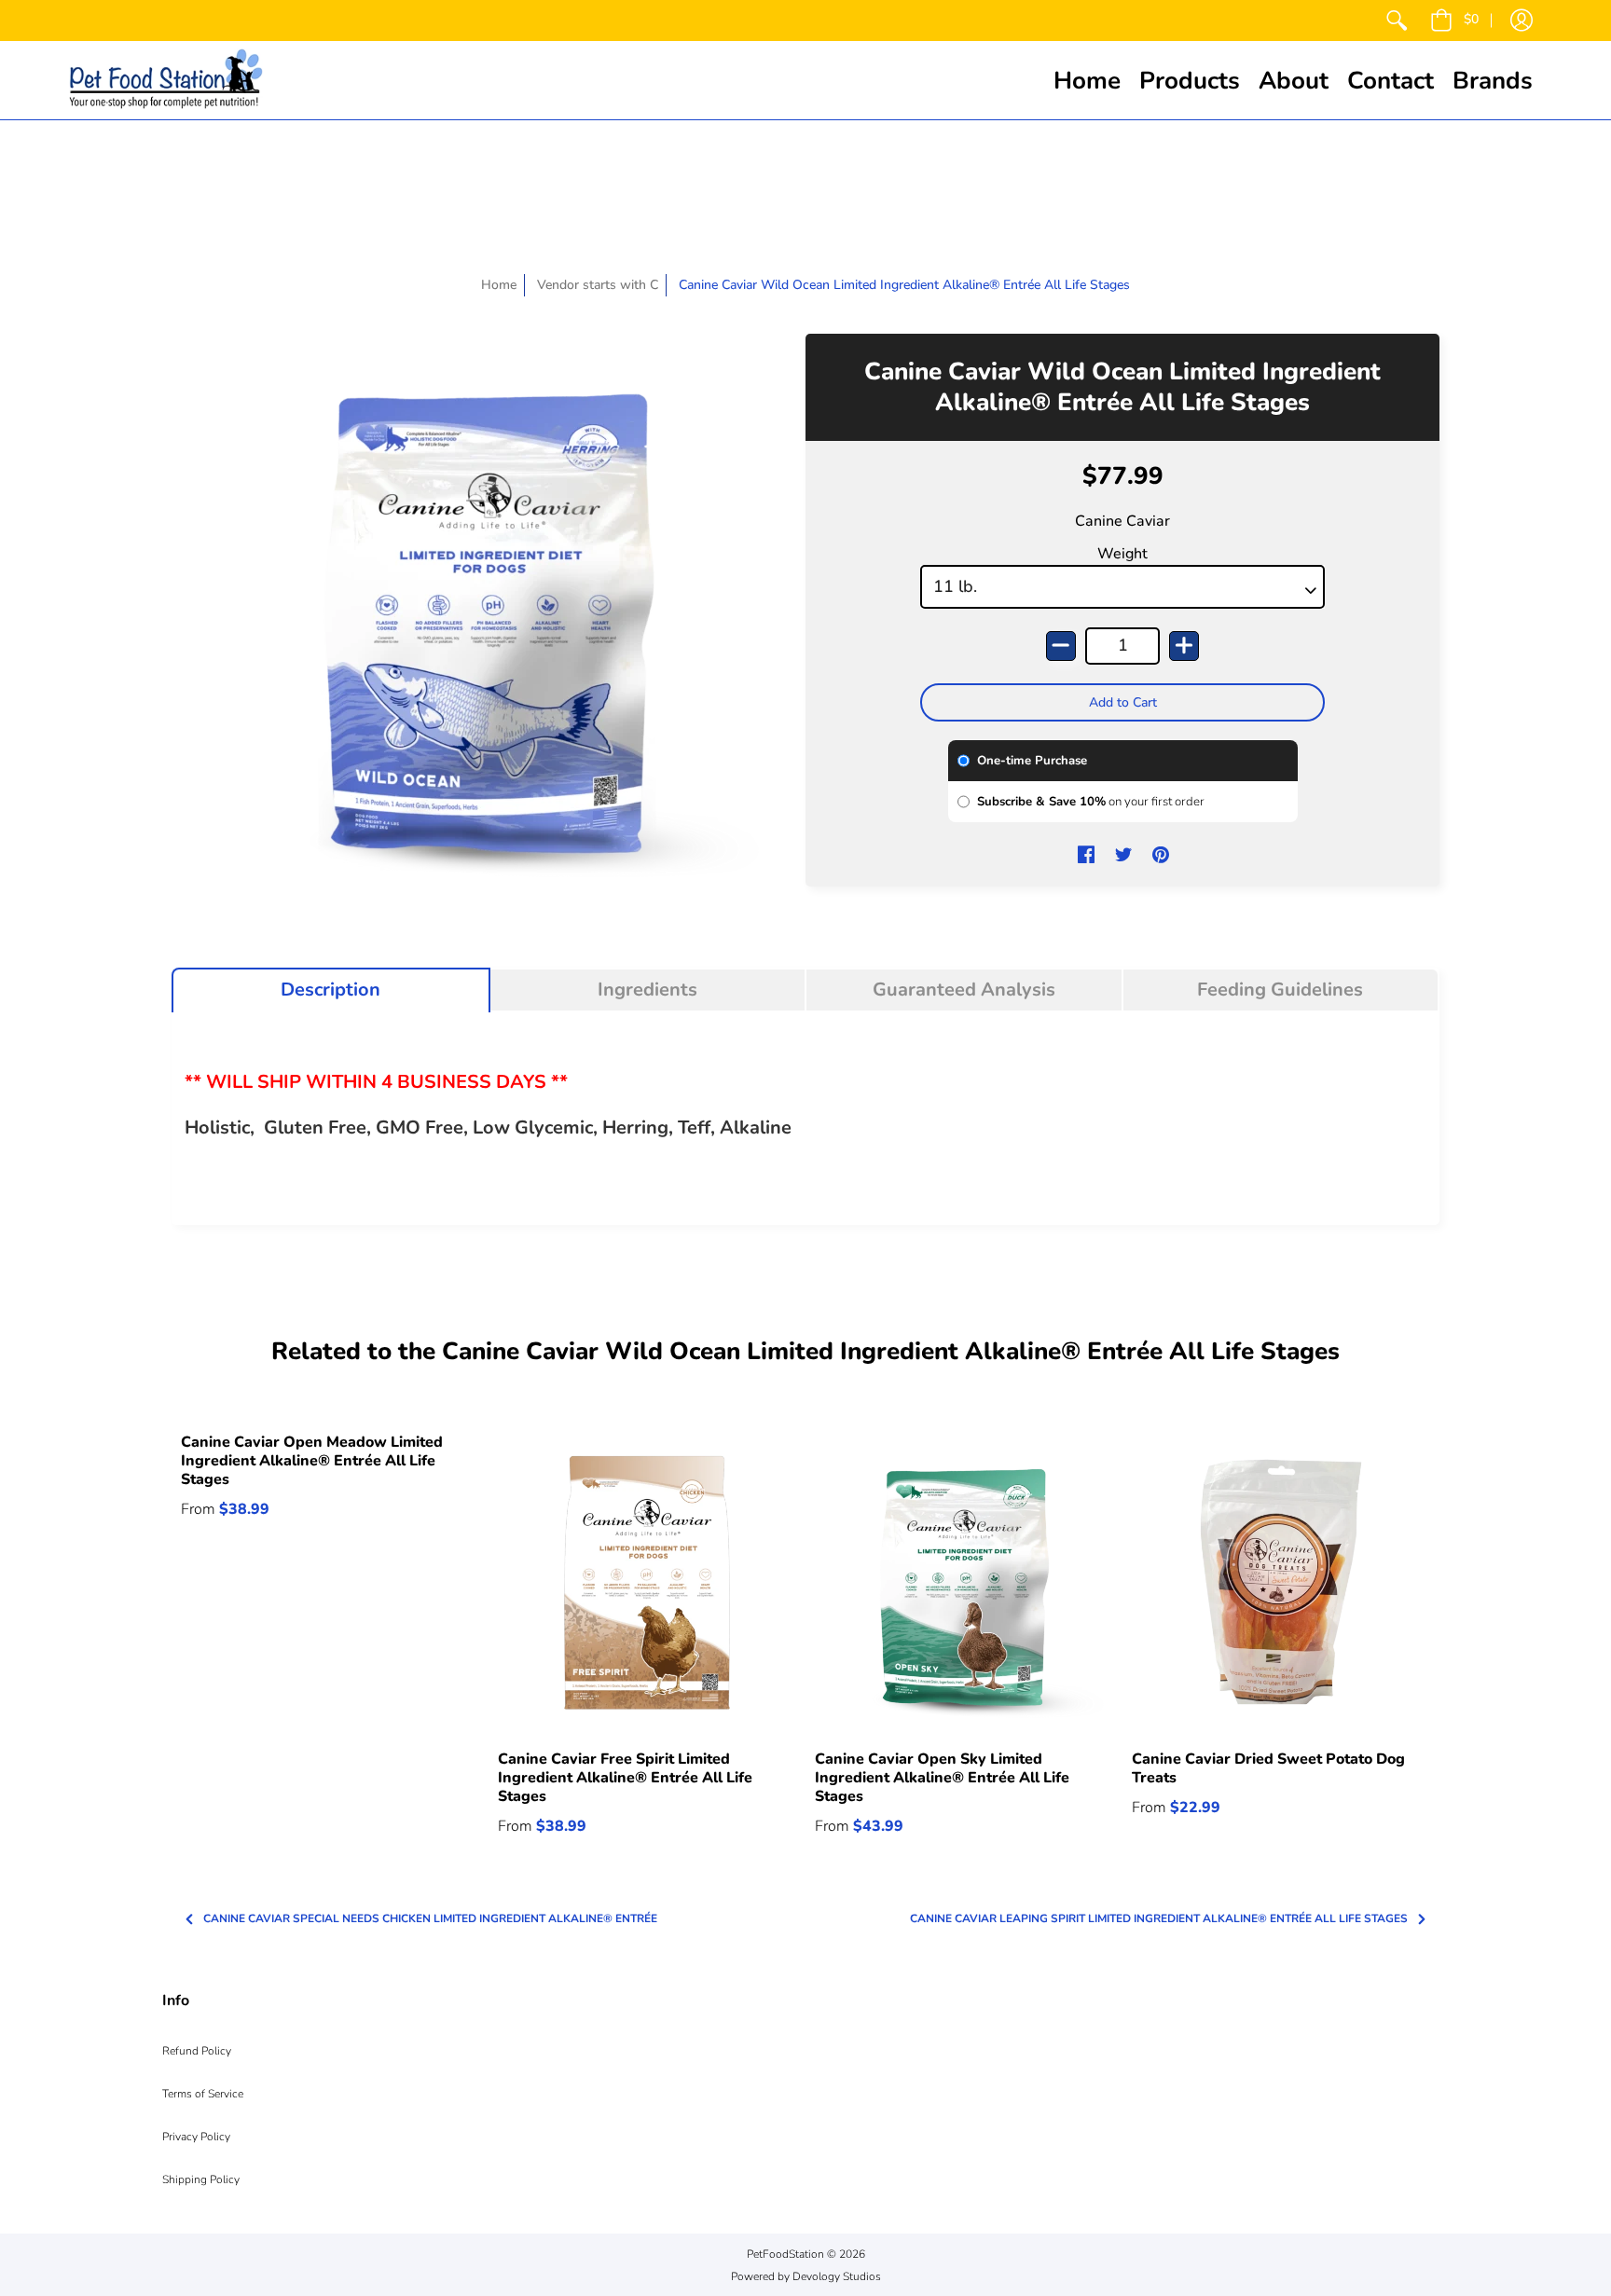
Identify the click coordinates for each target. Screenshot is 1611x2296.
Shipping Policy (201, 2179)
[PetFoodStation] (166, 80)
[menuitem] (1397, 21)
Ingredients (647, 990)
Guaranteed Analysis (964, 990)
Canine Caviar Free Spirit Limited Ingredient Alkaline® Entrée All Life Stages (625, 1778)
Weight (1122, 554)
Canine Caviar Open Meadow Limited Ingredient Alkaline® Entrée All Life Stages (312, 1461)
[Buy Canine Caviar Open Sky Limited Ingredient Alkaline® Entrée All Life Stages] (964, 1582)
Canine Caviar (1122, 521)
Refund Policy (197, 2051)
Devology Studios (837, 2276)
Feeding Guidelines (1280, 990)
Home (499, 285)
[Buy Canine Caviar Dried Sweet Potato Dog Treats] (1281, 1582)
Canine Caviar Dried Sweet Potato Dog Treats (1268, 1768)
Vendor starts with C (598, 285)
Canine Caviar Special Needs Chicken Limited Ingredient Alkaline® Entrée (430, 1919)
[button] (1454, 21)
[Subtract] (1061, 646)
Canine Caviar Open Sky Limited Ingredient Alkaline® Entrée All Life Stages (942, 1778)
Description (330, 990)
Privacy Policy (196, 2137)
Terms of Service (203, 2094)
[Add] (1184, 646)
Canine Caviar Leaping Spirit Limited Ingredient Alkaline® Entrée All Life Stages (1159, 1919)
